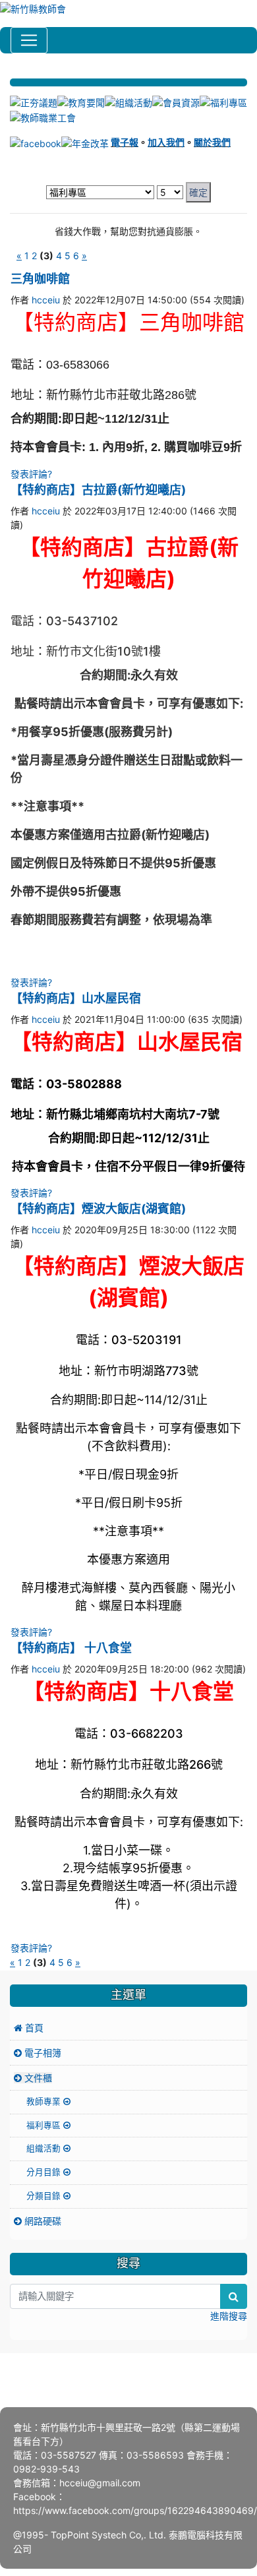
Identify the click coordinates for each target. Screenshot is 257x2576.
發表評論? (31, 474)
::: (12, 73)
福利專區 (45, 2125)
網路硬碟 (42, 2221)
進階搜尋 (229, 2316)
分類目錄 (45, 2196)
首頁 (33, 2028)
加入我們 (166, 142)
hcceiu (46, 300)
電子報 (125, 142)
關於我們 (212, 142)
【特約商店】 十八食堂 (71, 1648)
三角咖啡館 (40, 279)
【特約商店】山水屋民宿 (76, 998)
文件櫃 (37, 2078)
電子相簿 (42, 2053)
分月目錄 (45, 2172)
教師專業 (45, 2101)
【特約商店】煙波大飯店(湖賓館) (98, 1209)
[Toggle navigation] (29, 40)
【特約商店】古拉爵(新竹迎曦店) (98, 490)
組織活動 (45, 2148)
